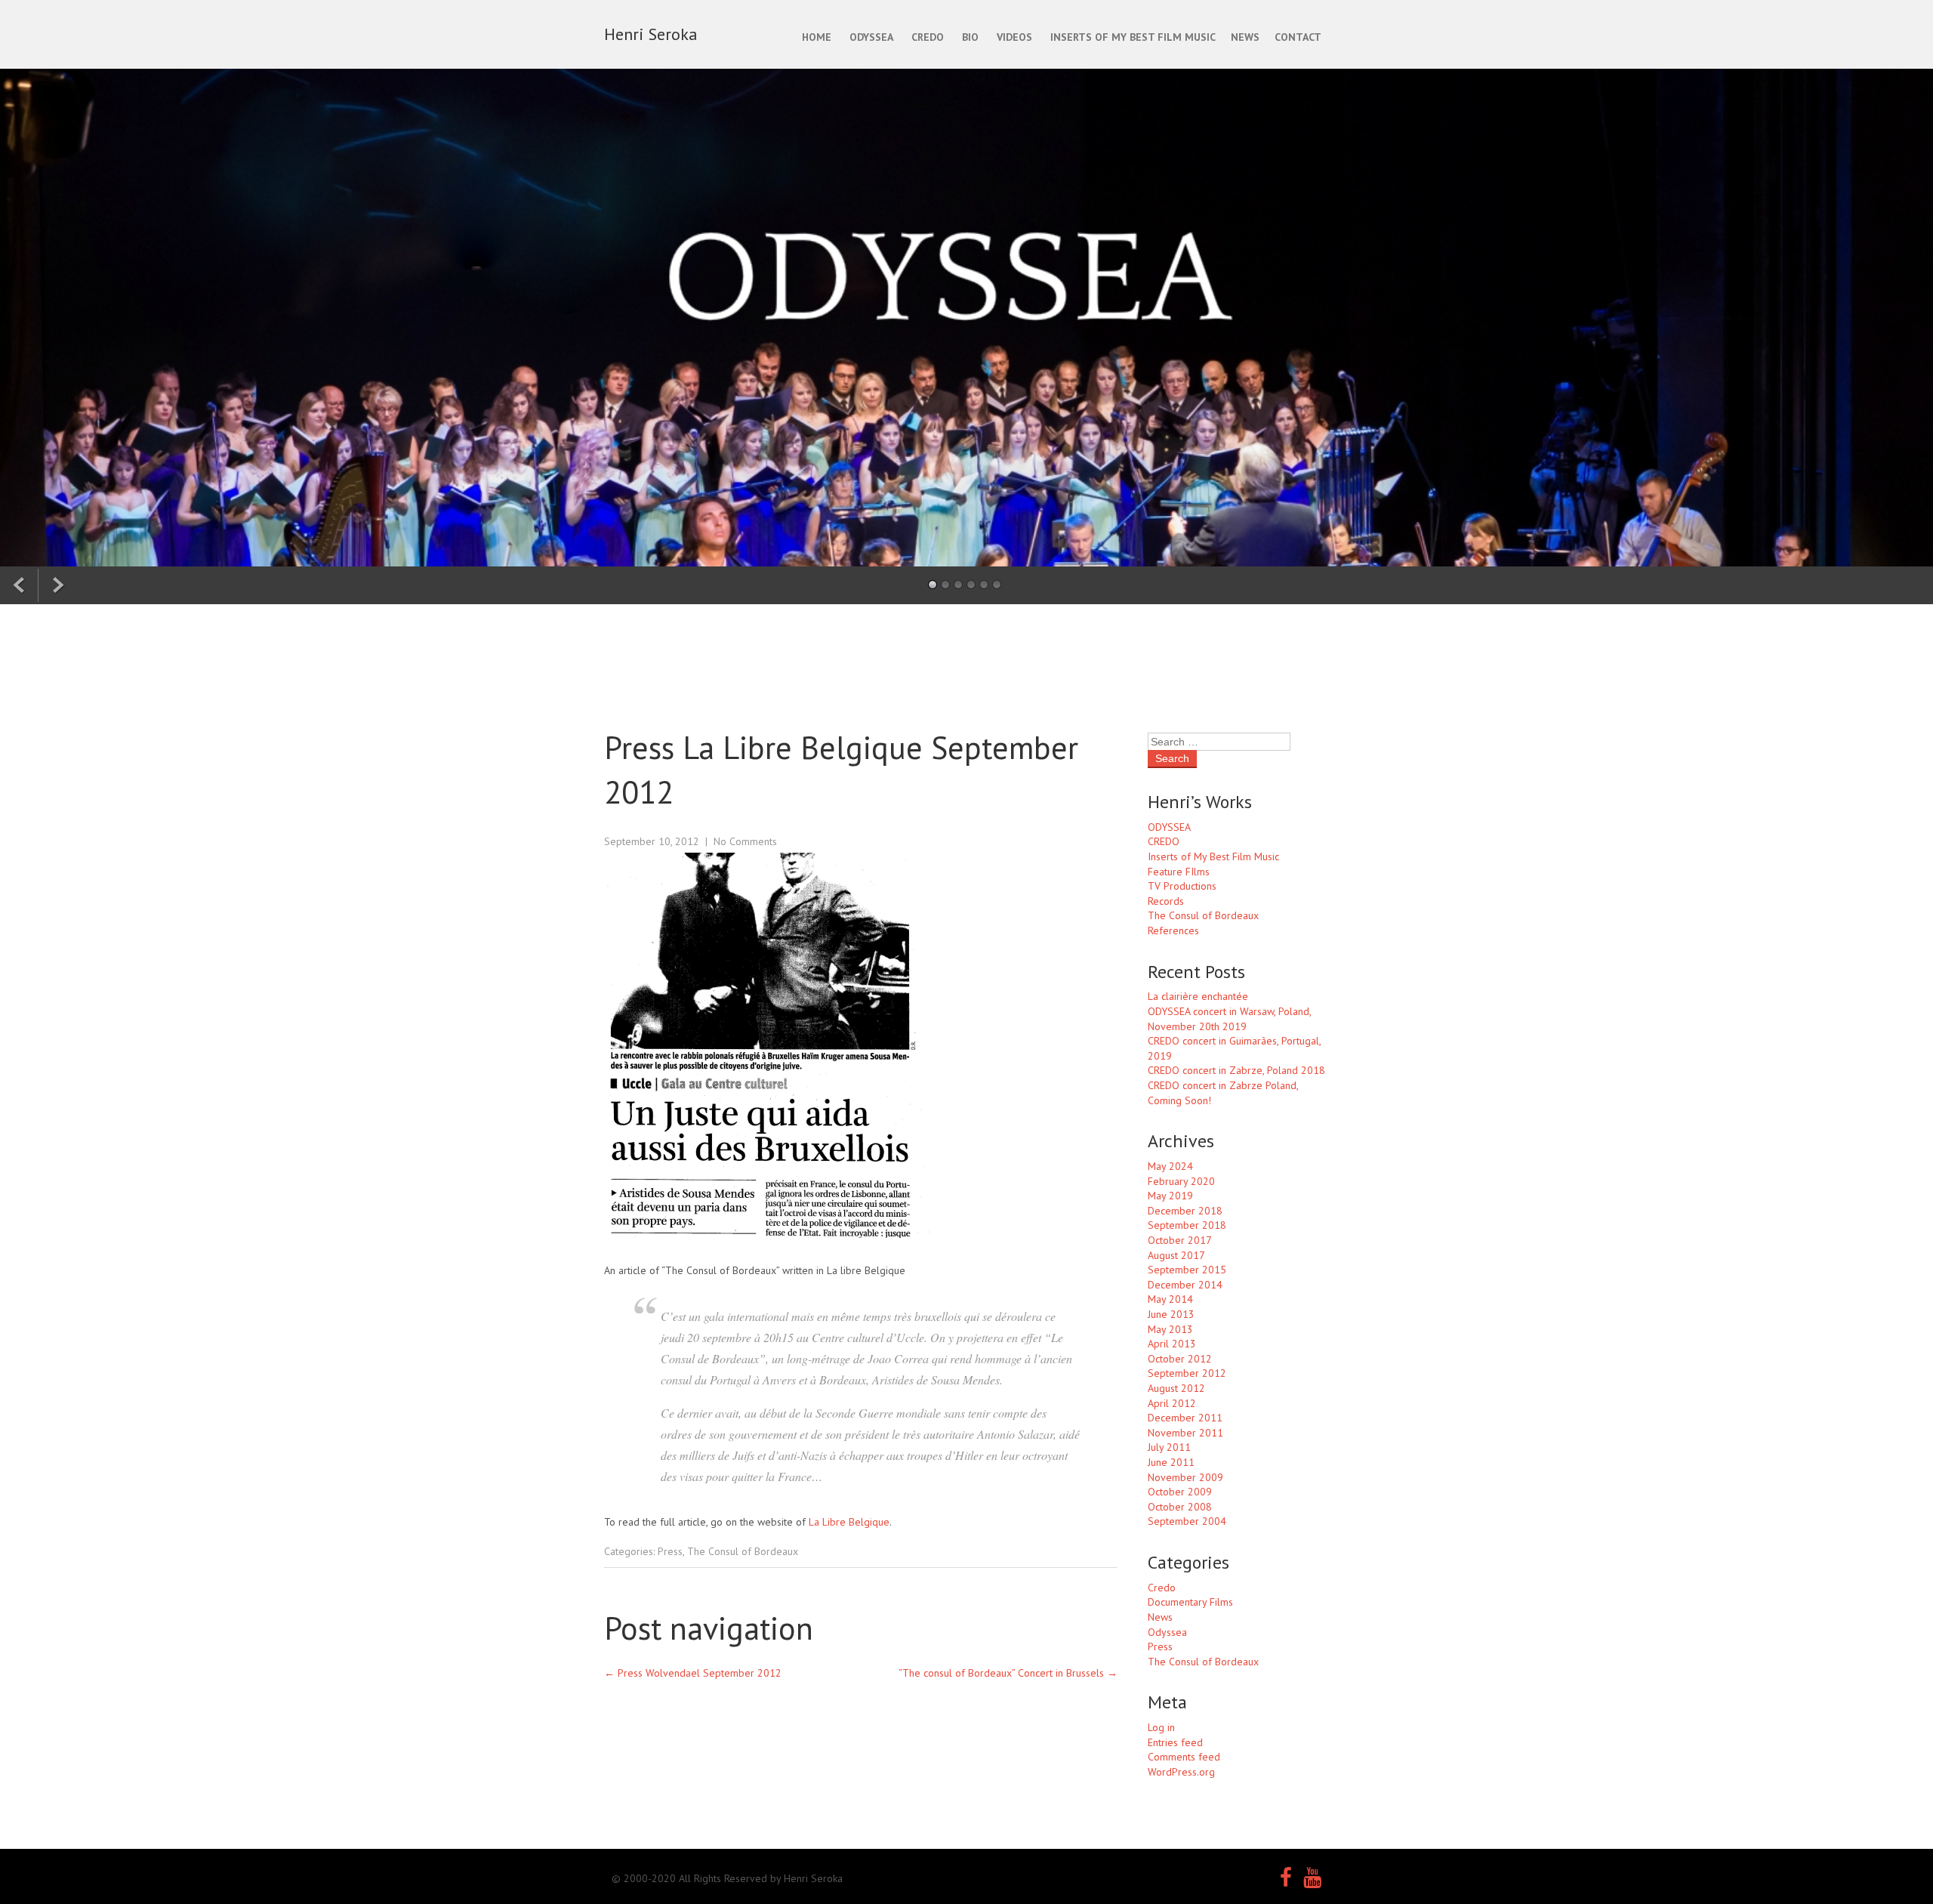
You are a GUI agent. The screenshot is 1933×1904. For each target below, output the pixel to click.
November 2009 (1185, 1477)
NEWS (1245, 37)
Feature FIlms (1179, 872)
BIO (970, 37)
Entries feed (1175, 1742)
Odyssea (1167, 1632)
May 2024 (1170, 1166)
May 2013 (1170, 1329)
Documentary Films (1190, 1602)
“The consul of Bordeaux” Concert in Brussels (1008, 1673)
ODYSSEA (871, 37)
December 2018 (1185, 1211)
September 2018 (1187, 1225)
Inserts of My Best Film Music (1213, 856)
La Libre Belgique (849, 1522)
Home (817, 37)
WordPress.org (1181, 1772)
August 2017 (1176, 1255)
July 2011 (1169, 1447)
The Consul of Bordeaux (743, 1551)
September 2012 (1187, 1373)
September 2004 (1187, 1521)
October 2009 (1180, 1492)
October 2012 (1180, 1359)
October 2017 (1180, 1240)
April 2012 (1172, 1403)
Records (1166, 901)
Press (670, 1551)
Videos (1014, 37)
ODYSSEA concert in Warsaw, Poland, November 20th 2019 (1229, 1019)
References (1173, 930)
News (1160, 1617)
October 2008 (1180, 1507)
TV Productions (1182, 886)
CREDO (928, 37)
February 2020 (1181, 1181)
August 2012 (1176, 1388)
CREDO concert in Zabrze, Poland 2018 (1236, 1070)
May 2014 (1170, 1299)
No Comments (745, 841)
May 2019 (1170, 1196)
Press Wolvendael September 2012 (693, 1673)
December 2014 (1185, 1285)
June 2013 (1171, 1314)
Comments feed (1184, 1757)
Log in (1161, 1727)
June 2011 (1171, 1462)
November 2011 (1185, 1433)
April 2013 (1172, 1344)
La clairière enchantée (1198, 996)
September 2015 (1187, 1270)
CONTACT (1298, 37)
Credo (1162, 1588)
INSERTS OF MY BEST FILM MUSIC (1133, 37)
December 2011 (1185, 1418)
